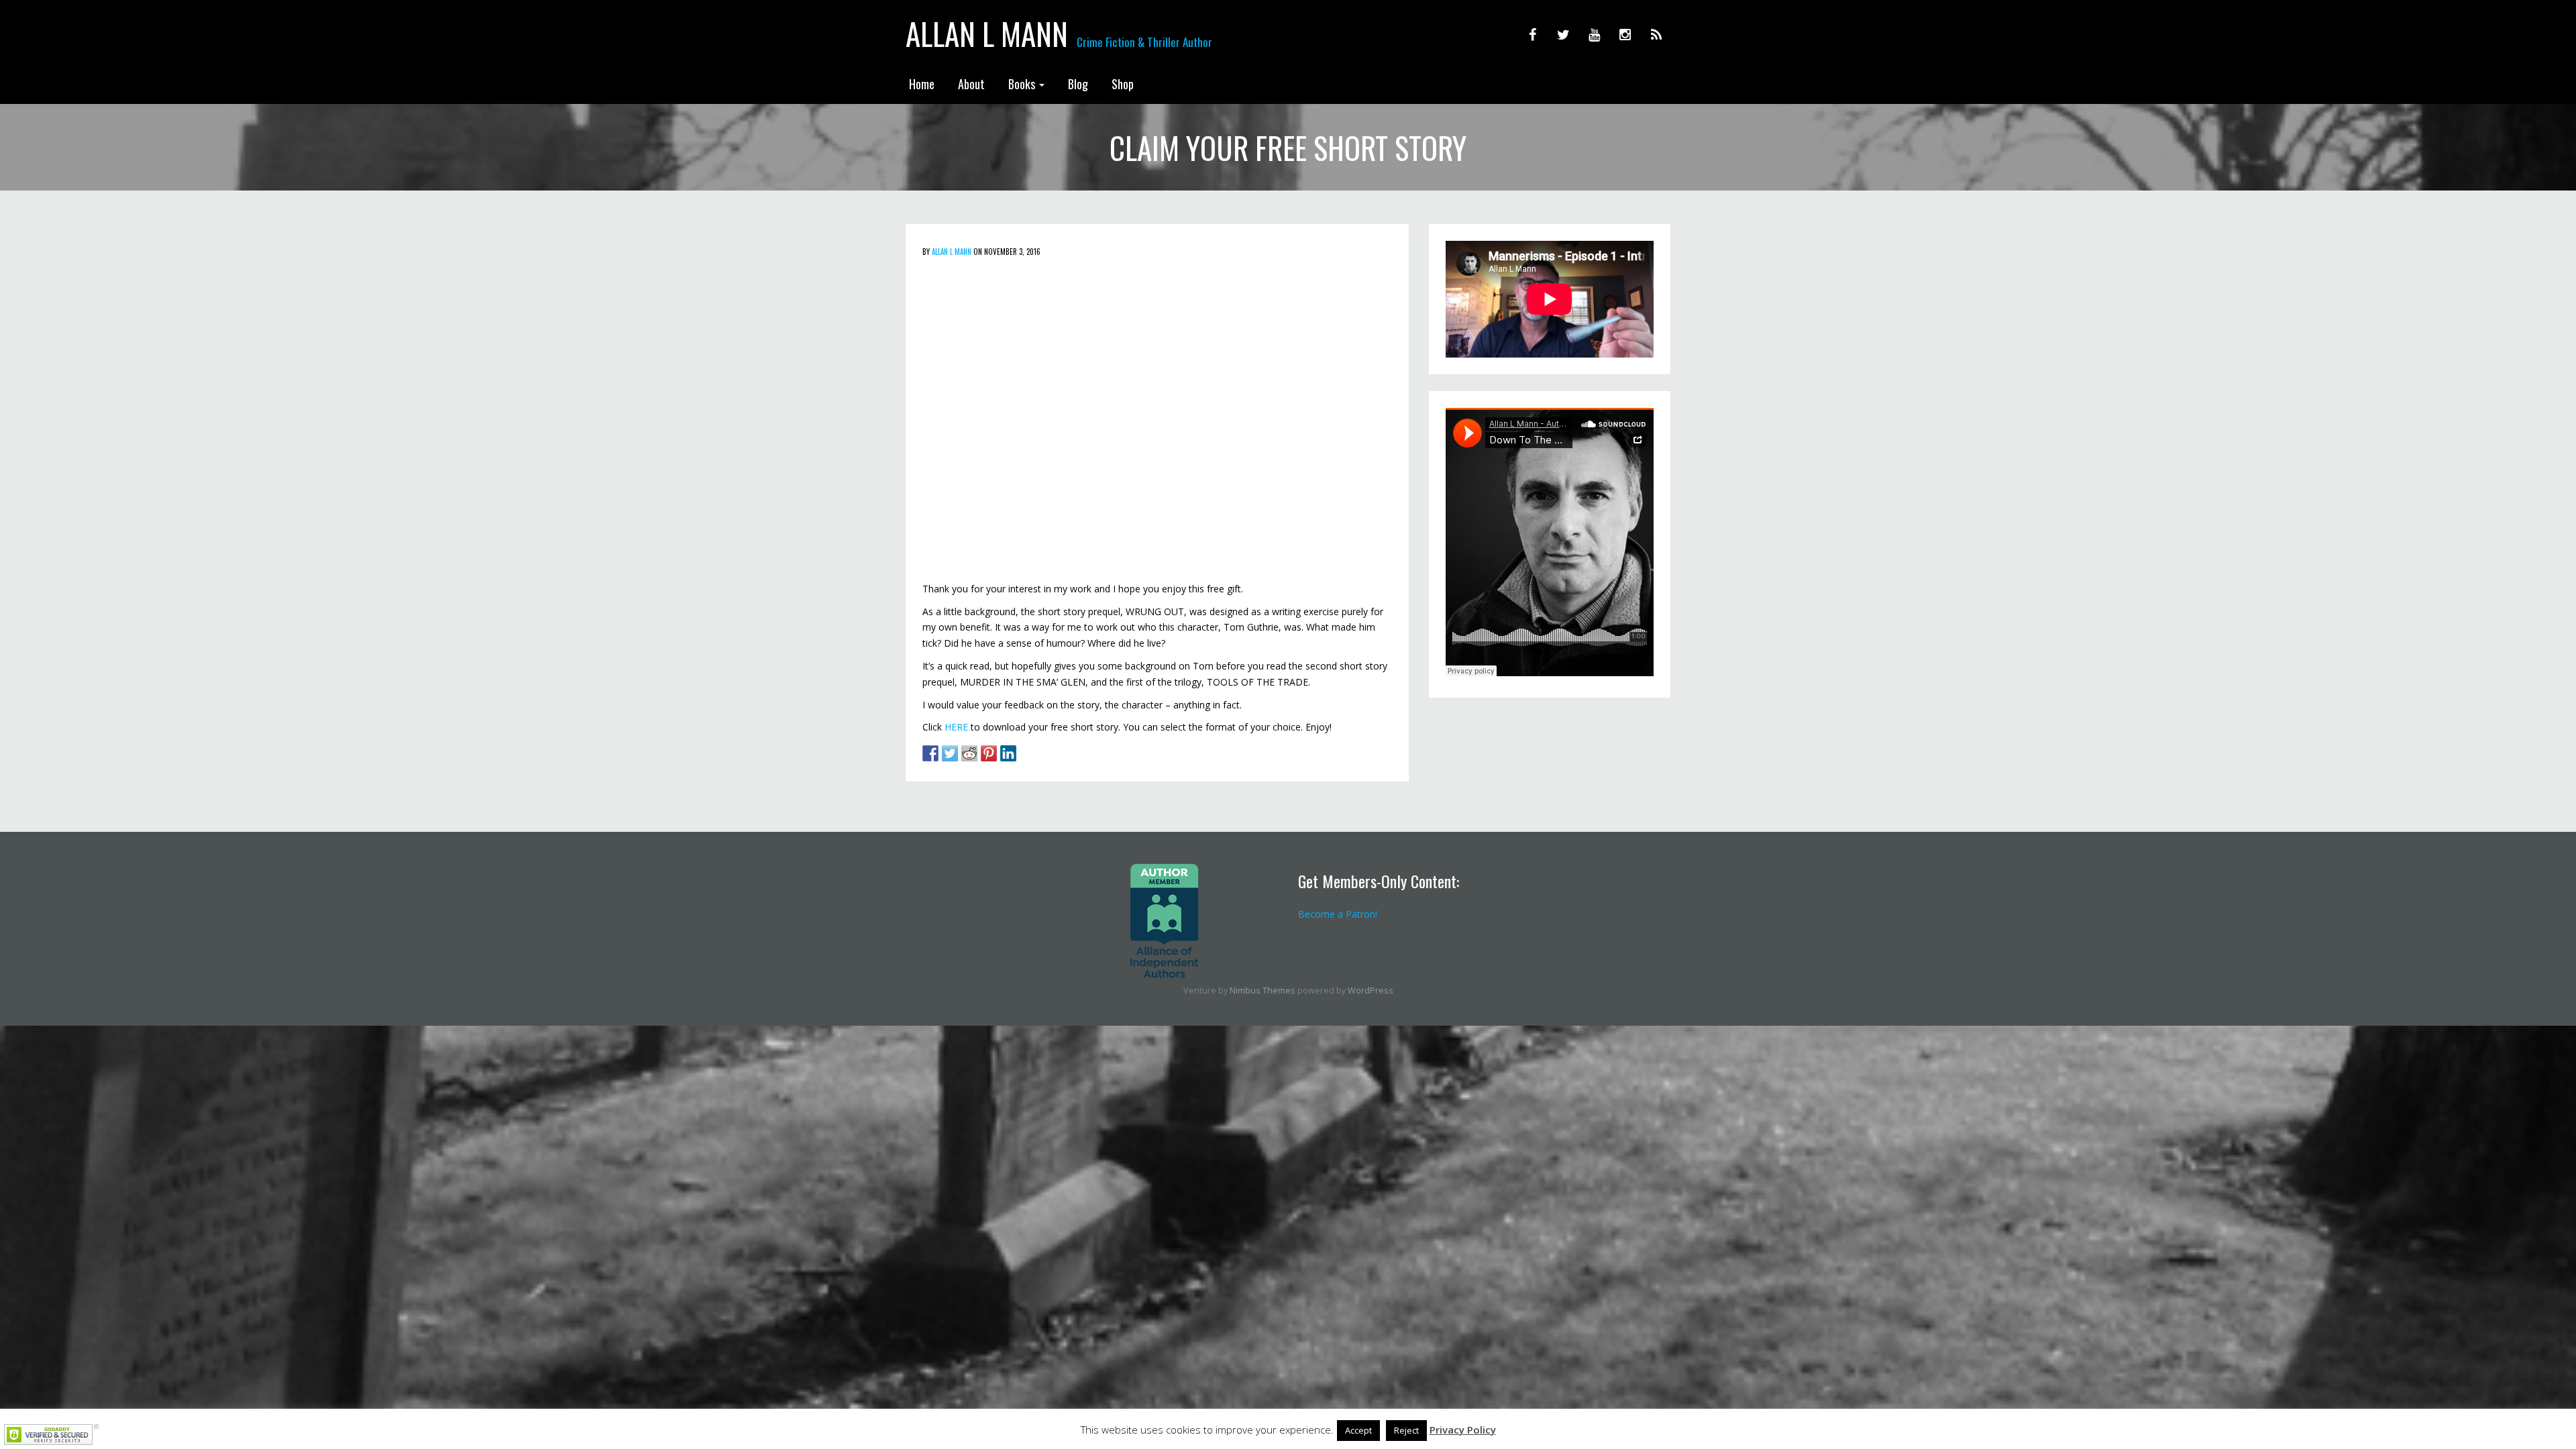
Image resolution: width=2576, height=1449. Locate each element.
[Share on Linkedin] (1008, 753)
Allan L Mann (987, 34)
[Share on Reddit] (969, 753)
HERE (956, 727)
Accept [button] (1358, 1430)
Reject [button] (1406, 1430)
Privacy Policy (1463, 1430)
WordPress (1371, 990)
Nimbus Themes (1263, 990)
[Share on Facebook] (930, 753)
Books (1023, 84)
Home (922, 84)
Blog (1078, 84)
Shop (1123, 84)
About (971, 84)
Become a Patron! (1338, 914)
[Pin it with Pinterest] (989, 753)
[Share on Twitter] (950, 753)
